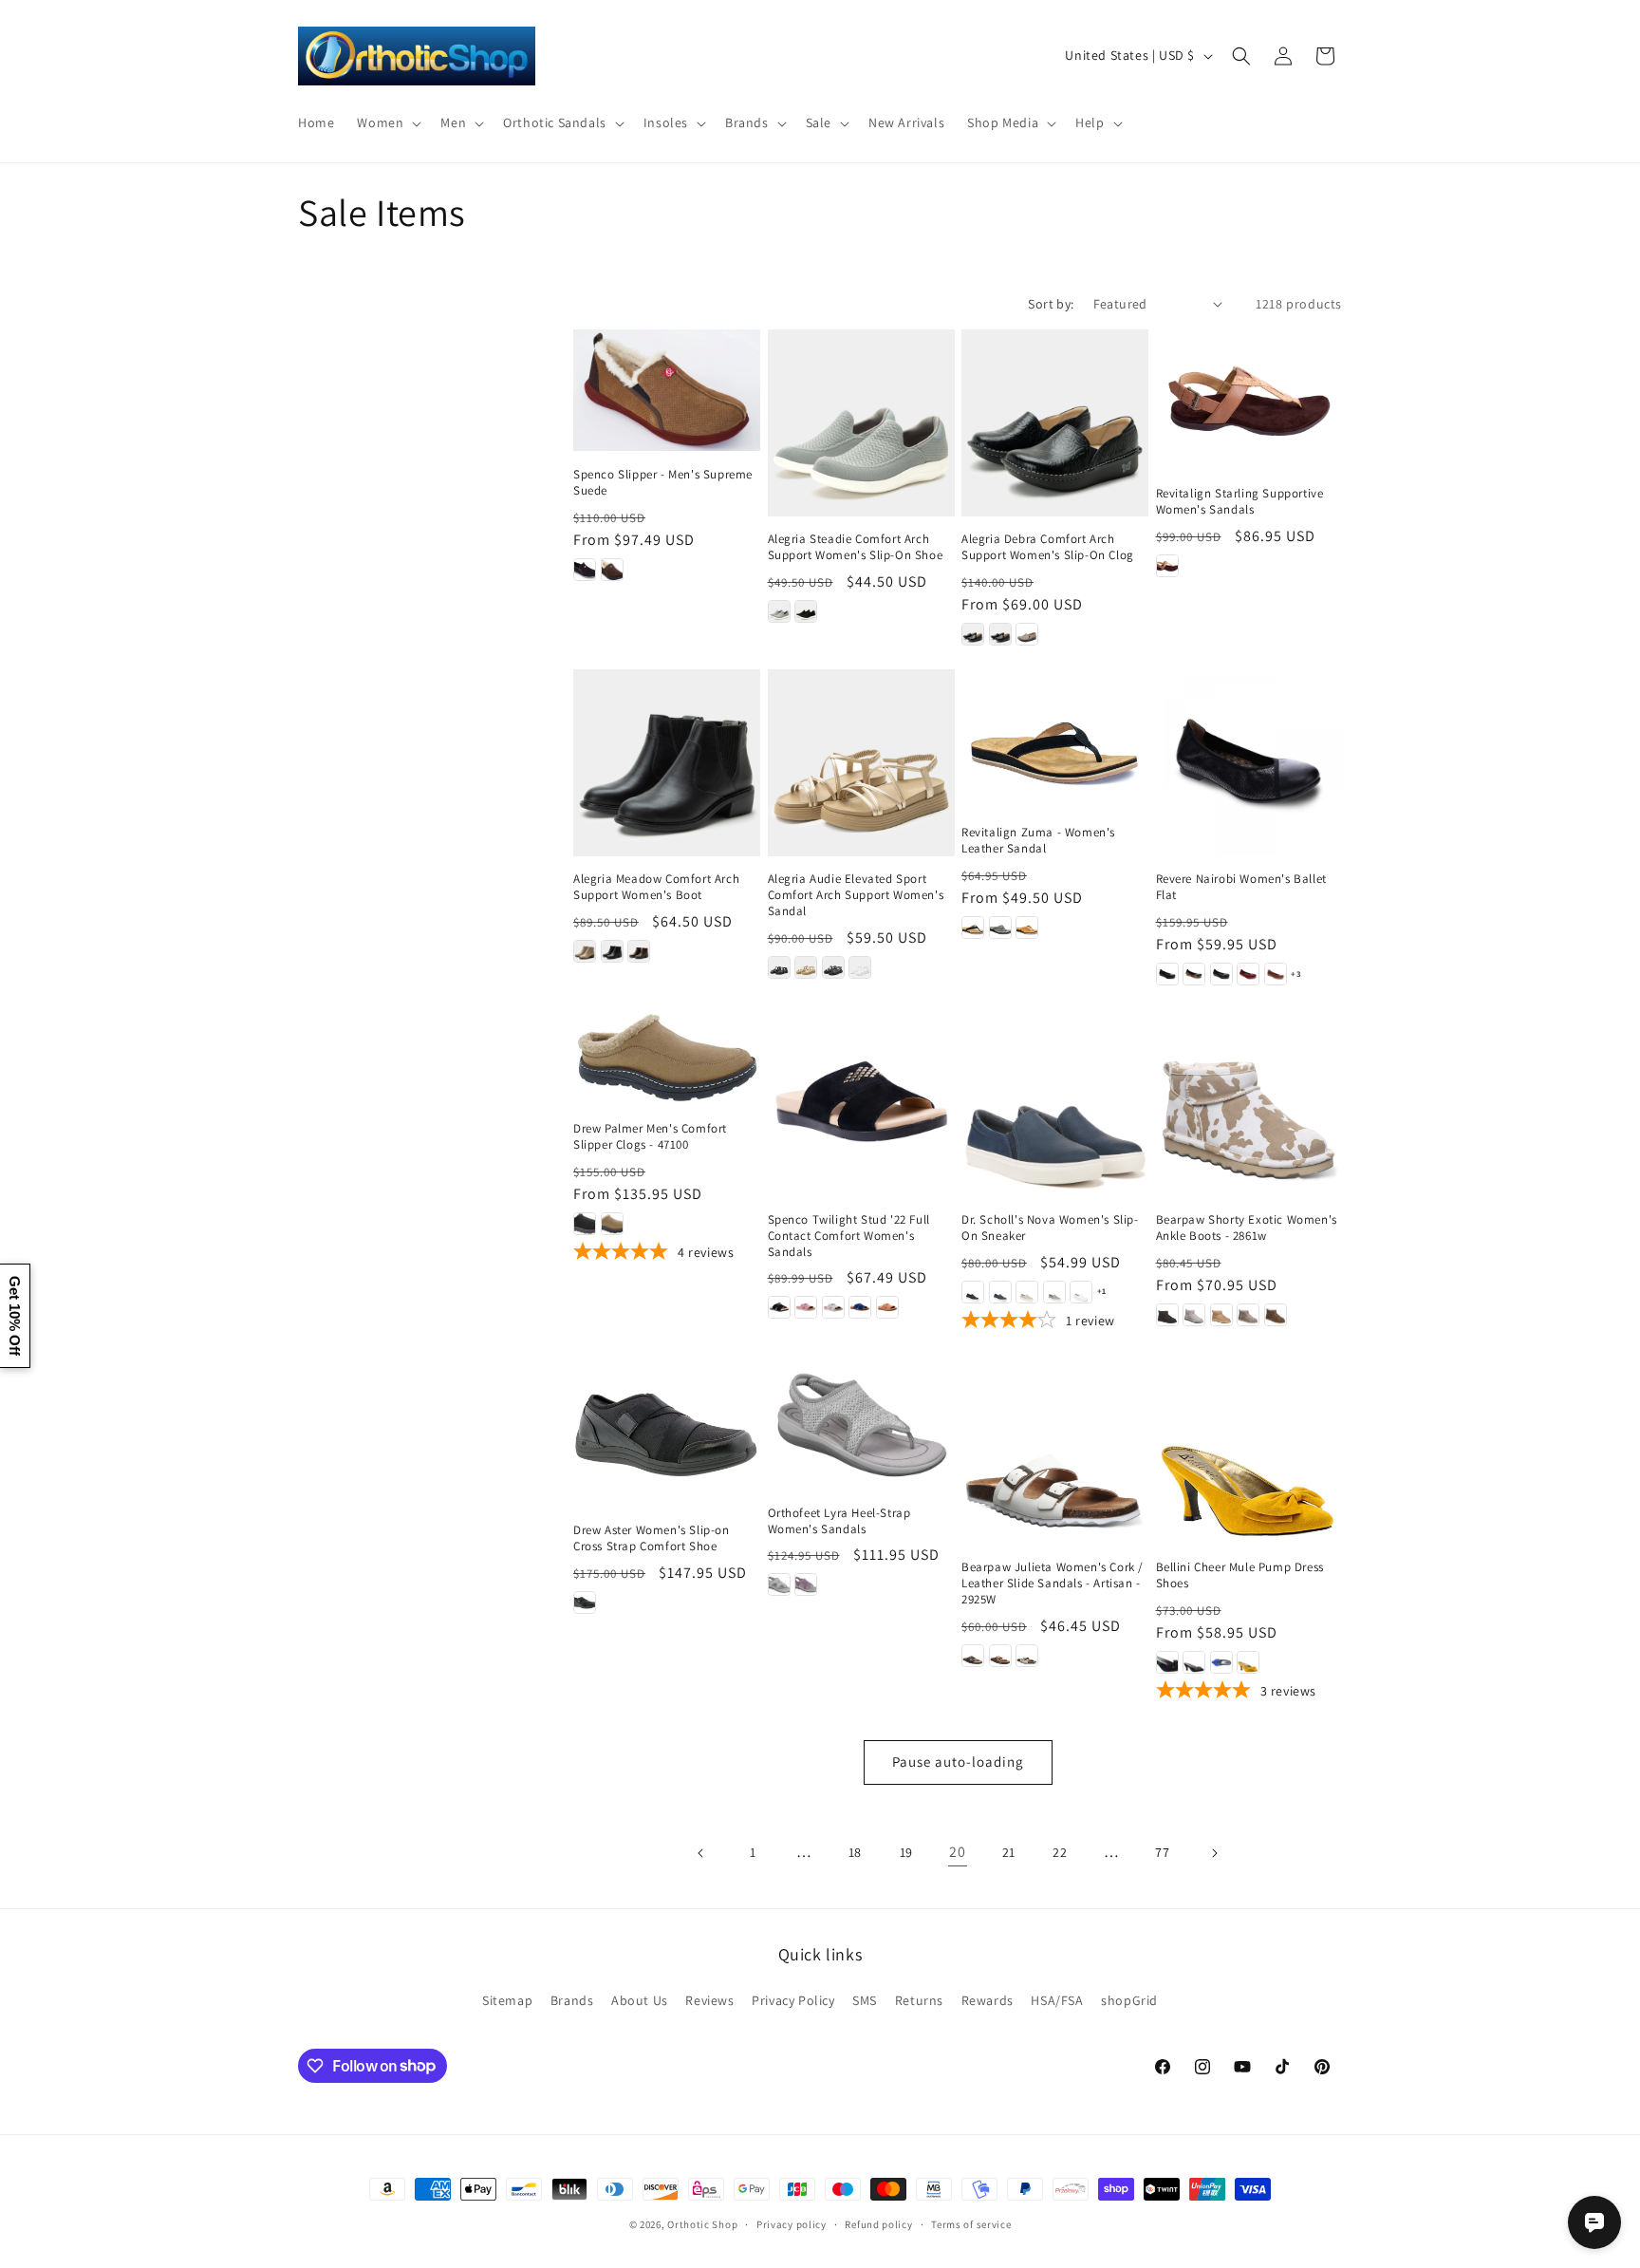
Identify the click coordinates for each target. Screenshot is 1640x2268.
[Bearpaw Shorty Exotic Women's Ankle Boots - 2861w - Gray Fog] (1194, 1315)
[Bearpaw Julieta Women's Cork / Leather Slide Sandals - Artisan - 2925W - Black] (973, 1656)
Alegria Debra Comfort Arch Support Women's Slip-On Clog (1048, 547)
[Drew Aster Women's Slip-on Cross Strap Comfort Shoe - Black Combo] (585, 1603)
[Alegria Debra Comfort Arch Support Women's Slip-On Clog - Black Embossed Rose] (973, 634)
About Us (640, 2000)
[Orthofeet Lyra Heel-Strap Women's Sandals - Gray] (779, 1584)
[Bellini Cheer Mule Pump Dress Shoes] (1249, 1451)
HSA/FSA (1057, 2000)
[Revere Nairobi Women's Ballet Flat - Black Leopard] (1194, 974)
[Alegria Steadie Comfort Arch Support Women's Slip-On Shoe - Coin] (779, 611)
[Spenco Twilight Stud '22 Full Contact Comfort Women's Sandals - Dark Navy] (860, 1307)
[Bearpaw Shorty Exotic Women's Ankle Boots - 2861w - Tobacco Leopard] (1276, 1315)
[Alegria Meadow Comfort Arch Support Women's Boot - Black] (612, 951)
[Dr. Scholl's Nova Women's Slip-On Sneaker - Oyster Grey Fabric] (1027, 1292)
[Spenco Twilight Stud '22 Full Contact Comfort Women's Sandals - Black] (779, 1307)
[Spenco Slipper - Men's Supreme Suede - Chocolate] (612, 570)
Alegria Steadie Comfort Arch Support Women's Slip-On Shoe (856, 547)
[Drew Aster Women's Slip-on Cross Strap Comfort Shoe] (667, 1432)
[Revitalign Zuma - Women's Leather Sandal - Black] (973, 928)
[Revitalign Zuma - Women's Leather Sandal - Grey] (1000, 928)
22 (1060, 1852)
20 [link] (957, 1852)
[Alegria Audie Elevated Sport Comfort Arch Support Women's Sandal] (861, 763)
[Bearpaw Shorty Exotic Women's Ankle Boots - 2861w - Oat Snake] (1248, 1315)
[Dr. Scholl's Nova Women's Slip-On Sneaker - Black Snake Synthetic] (973, 1292)
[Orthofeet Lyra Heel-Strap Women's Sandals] (861, 1424)
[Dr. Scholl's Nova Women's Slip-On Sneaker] (1055, 1103)
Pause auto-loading (958, 1762)
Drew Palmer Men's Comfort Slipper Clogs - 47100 (650, 1137)
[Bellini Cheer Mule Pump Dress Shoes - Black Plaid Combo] (1194, 1662)
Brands (572, 2000)
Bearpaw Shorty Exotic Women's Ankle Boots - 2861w (1247, 1228)
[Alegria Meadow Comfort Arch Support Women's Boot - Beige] (585, 951)
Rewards (988, 2000)
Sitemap (507, 2000)
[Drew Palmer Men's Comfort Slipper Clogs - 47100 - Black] (585, 1224)
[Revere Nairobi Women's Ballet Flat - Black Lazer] (1167, 974)
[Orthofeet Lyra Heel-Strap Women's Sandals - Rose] (806, 1584)
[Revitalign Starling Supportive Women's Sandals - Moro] (1167, 566)
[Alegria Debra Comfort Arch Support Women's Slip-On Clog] (1055, 423)
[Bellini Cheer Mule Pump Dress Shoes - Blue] (1221, 1662)
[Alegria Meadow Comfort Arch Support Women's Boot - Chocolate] (639, 951)
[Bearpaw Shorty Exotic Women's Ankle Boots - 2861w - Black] (1167, 1315)
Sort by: (1051, 304)
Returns (919, 2000)
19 (906, 1852)
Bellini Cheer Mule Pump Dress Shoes (1240, 1575)
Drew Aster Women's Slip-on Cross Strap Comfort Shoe (652, 1538)
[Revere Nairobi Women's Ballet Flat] (1249, 763)
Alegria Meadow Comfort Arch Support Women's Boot (656, 887)
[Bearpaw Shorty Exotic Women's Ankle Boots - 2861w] (1249, 1103)
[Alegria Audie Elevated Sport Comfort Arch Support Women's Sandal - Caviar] (779, 967)
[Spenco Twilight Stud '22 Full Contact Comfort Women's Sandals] (861, 1103)
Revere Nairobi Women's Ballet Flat (1241, 887)
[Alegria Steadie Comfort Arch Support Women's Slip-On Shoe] (861, 423)
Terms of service (971, 2223)
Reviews (709, 2000)
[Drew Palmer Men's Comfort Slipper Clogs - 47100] (667, 1057)
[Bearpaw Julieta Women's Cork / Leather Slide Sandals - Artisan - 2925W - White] (1027, 1656)
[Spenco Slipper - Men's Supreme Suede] (667, 390)
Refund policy (878, 2223)
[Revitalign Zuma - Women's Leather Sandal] (1055, 739)
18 (855, 1852)
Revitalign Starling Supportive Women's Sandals (1240, 502)
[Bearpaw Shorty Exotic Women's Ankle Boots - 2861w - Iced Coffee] (1221, 1315)
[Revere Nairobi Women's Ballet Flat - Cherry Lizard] (1248, 974)
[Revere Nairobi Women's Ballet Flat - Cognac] (1276, 974)
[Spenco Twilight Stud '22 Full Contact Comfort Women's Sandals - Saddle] (887, 1307)
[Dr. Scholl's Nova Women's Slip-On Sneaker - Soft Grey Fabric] (1054, 1292)
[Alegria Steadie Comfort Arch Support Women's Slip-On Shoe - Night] (806, 611)
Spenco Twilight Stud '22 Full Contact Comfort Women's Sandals (849, 1236)
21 (1009, 1852)
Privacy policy (792, 2223)
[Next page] (1214, 1853)
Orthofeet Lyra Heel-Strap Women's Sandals (839, 1521)
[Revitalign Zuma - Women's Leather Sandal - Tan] (1027, 928)
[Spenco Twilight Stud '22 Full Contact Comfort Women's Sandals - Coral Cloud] (806, 1307)
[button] (387, 122)
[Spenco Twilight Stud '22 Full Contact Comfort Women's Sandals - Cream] (833, 1307)
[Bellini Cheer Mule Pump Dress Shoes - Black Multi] (1167, 1662)
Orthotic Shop (702, 2224)
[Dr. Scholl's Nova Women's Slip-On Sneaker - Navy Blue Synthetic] (1000, 1292)
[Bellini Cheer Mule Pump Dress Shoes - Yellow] (1248, 1662)
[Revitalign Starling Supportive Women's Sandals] (1249, 400)
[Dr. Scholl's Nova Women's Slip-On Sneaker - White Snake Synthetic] (1081, 1292)
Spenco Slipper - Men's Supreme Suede (663, 483)
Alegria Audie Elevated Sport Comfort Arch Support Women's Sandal (856, 895)
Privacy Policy (793, 2000)
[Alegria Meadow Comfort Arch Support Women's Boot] (667, 763)
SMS (865, 2000)
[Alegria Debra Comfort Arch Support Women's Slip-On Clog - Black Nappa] (1000, 634)
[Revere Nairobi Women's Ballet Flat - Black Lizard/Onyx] (1221, 974)
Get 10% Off (15, 1316)
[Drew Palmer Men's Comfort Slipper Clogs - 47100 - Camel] (612, 1224)
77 (1162, 1852)
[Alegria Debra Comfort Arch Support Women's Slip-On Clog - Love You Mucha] (1027, 634)
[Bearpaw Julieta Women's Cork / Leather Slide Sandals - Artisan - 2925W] (1055, 1451)
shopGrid (1129, 2000)
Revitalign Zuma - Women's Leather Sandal (1038, 841)
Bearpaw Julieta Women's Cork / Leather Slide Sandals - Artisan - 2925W (1053, 1584)
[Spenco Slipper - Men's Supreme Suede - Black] (585, 570)
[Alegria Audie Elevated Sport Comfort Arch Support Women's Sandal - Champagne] (806, 967)
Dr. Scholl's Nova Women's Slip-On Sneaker (1050, 1228)
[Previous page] (701, 1853)
